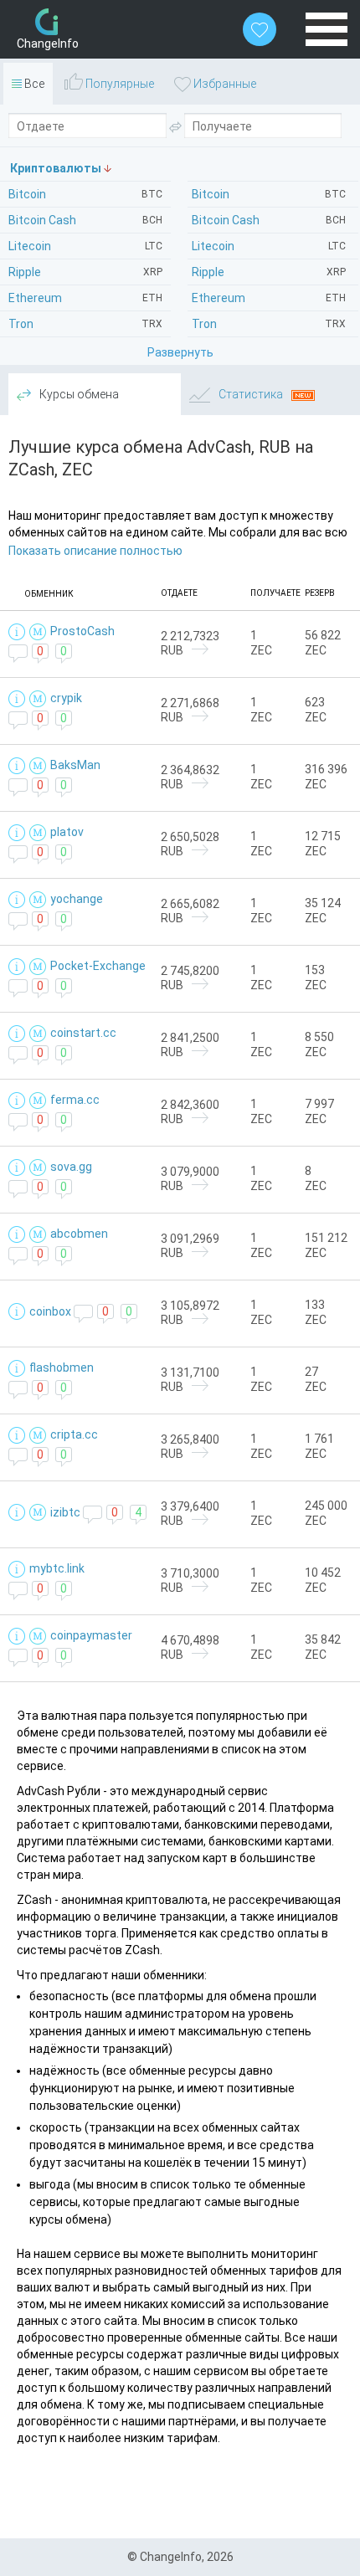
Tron (269, 324)
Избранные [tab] (224, 84)
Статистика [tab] (251, 394)
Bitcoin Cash (269, 220)
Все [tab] (33, 84)
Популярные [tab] (118, 84)
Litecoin (269, 246)
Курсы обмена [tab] (78, 394)
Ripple (269, 272)
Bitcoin (269, 194)
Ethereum (269, 298)
